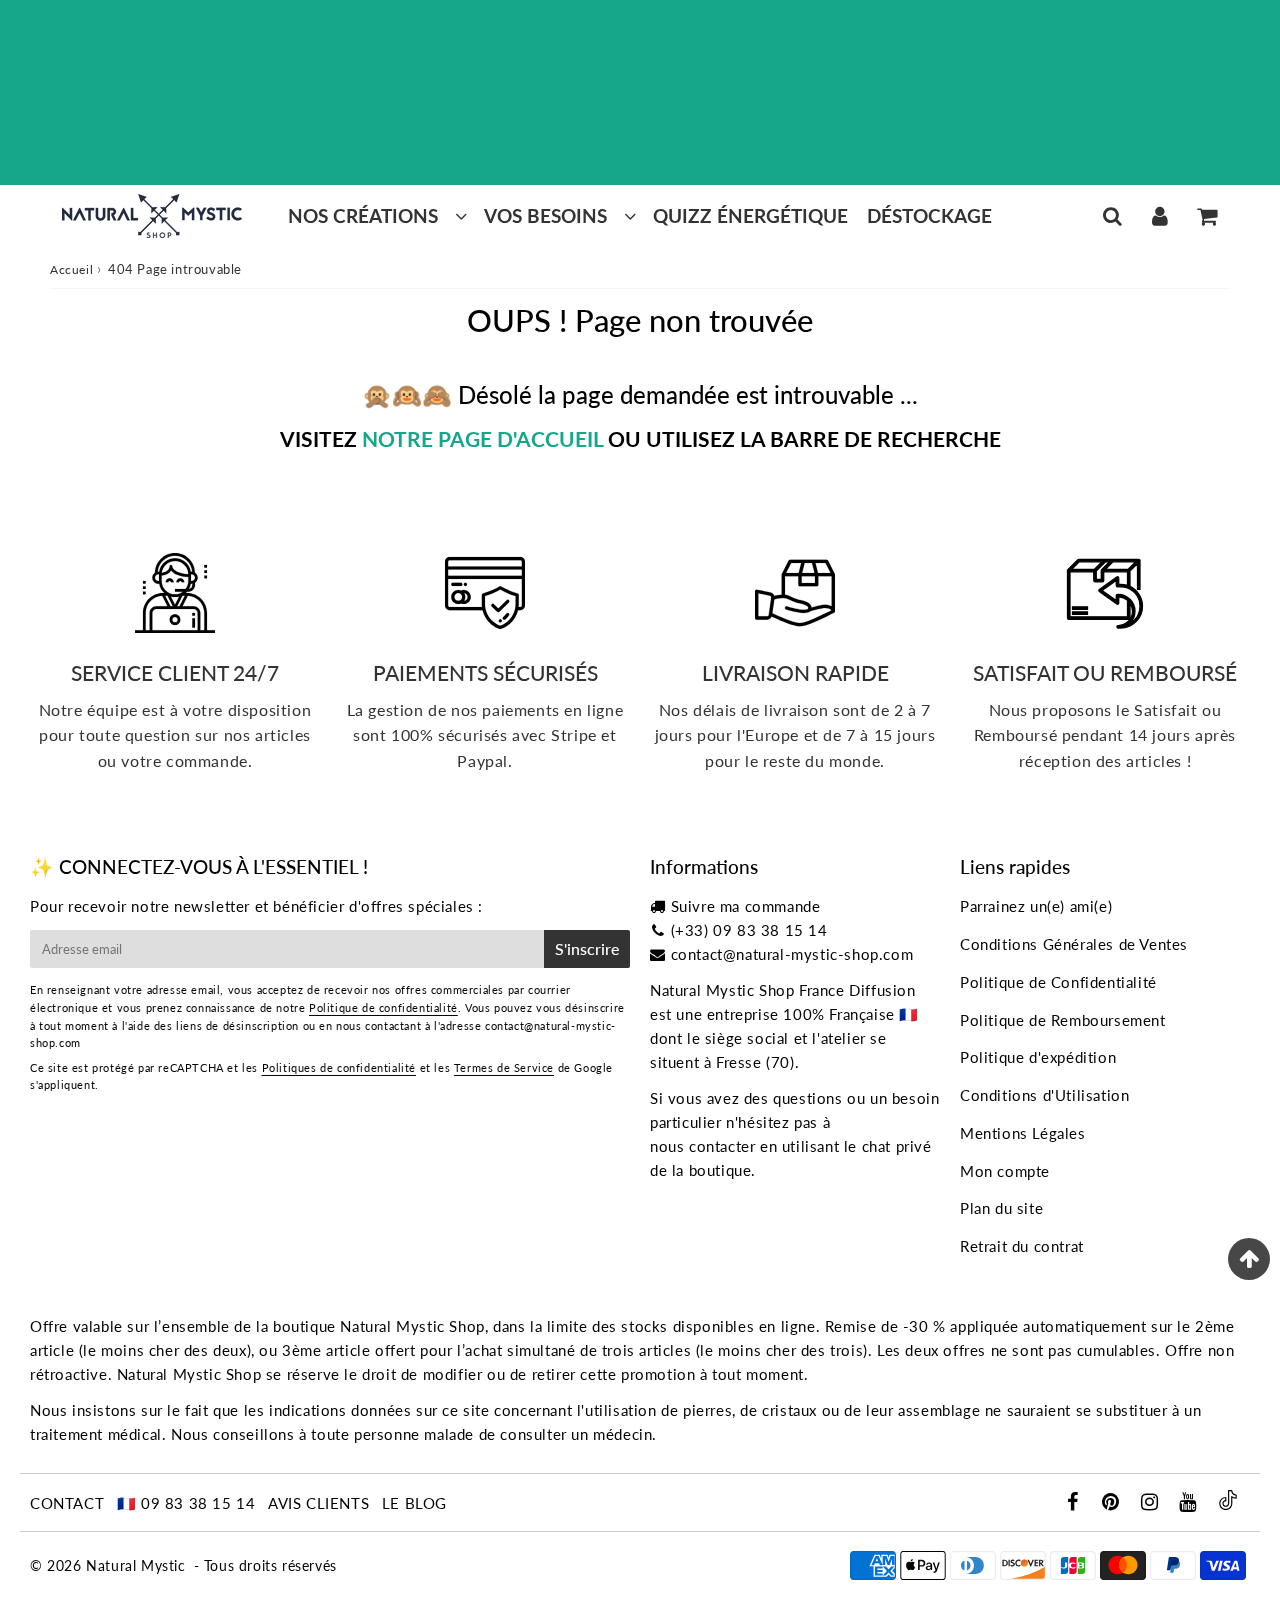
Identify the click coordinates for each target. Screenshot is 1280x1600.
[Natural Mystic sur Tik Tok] (1228, 1504)
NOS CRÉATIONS (363, 215)
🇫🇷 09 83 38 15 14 (186, 1503)
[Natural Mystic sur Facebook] (1074, 1503)
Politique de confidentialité (383, 1007)
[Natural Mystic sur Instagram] (1152, 1503)
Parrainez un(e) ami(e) (1036, 906)
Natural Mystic (135, 1565)
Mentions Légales (1023, 1133)
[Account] (1159, 216)
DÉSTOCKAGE (929, 215)
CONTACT (67, 1503)
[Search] (1112, 216)
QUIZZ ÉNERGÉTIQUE (750, 215)
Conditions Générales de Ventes (1074, 944)
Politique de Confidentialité (1058, 982)
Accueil (71, 269)
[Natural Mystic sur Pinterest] (1113, 1503)
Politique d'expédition (1038, 1057)
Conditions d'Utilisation (1044, 1095)
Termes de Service (504, 1067)
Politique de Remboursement (1063, 1020)
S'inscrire (587, 948)
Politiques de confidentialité (339, 1067)
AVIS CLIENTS (318, 1503)
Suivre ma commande (746, 906)
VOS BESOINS (545, 215)
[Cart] (1206, 216)
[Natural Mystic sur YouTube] (1190, 1503)
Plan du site (1001, 1208)
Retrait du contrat (1022, 1246)
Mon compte (1005, 1171)
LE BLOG (414, 1503)
